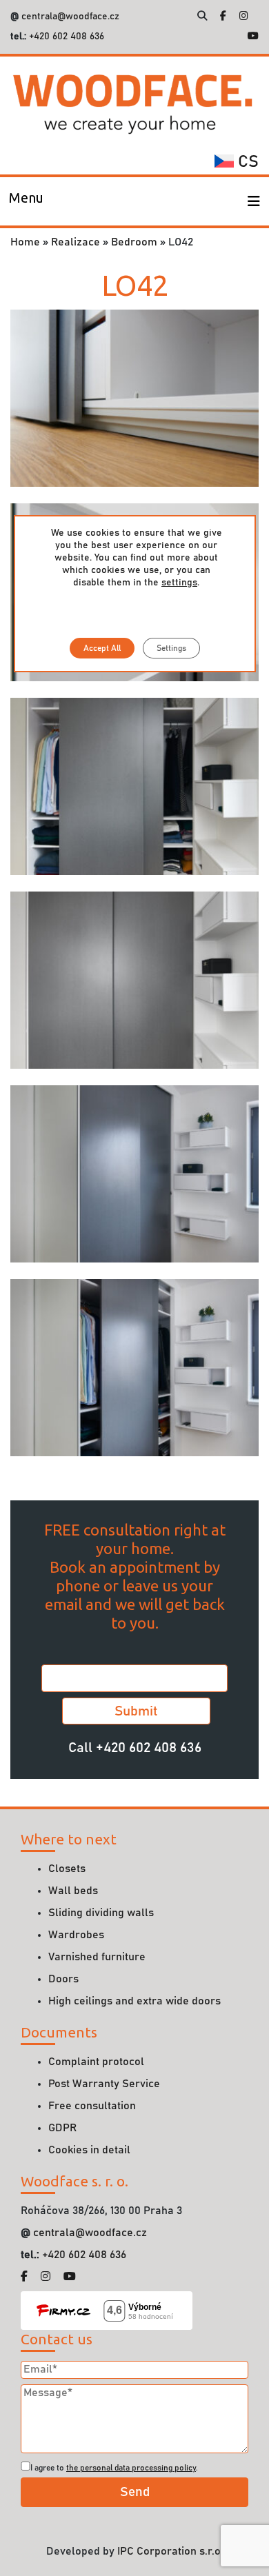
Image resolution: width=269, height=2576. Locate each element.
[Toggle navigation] (254, 201)
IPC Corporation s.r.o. (170, 2551)
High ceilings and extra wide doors (134, 2001)
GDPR (62, 2128)
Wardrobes (76, 1935)
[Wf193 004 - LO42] (134, 785)
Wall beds (73, 1891)
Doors (63, 1979)
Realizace (76, 242)
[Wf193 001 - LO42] (134, 1367)
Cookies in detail (89, 2150)
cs (246, 162)
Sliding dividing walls (101, 1913)
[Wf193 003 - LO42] (134, 979)
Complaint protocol (96, 2062)
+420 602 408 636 (65, 37)
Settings (171, 648)
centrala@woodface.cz (70, 17)
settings (179, 583)
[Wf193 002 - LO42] (134, 1174)
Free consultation (92, 2106)
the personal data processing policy (131, 2468)
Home (25, 242)
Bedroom (134, 242)
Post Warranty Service (104, 2084)
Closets (67, 1869)
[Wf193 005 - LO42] (134, 398)
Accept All (102, 648)
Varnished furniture (97, 1957)
